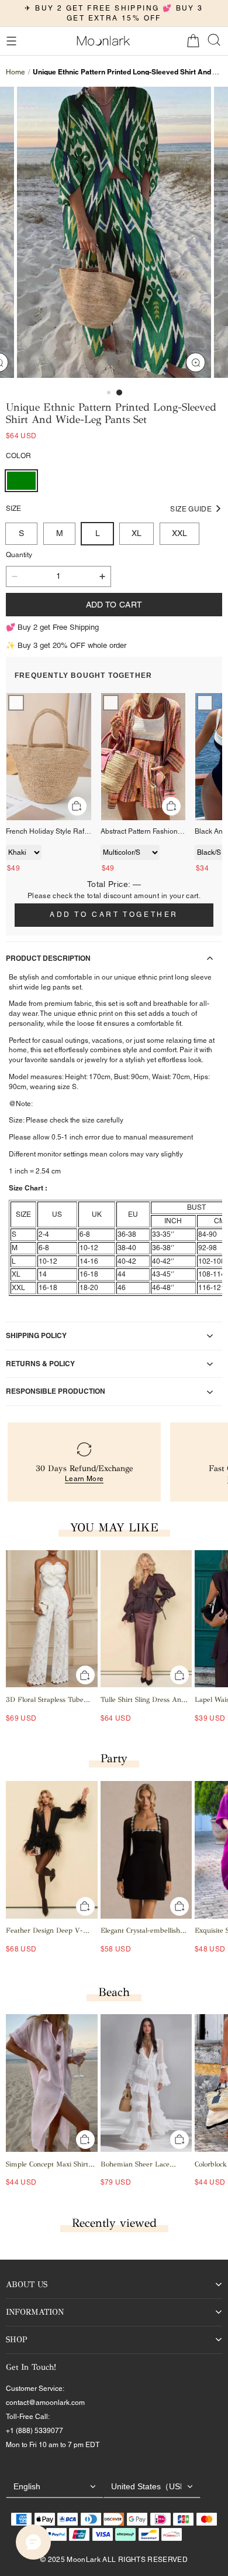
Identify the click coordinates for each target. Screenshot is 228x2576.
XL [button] (137, 533)
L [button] (98, 533)
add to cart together (114, 915)
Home (15, 72)
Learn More (84, 1479)
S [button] (21, 533)
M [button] (60, 533)
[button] (11, 41)
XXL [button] (179, 533)
